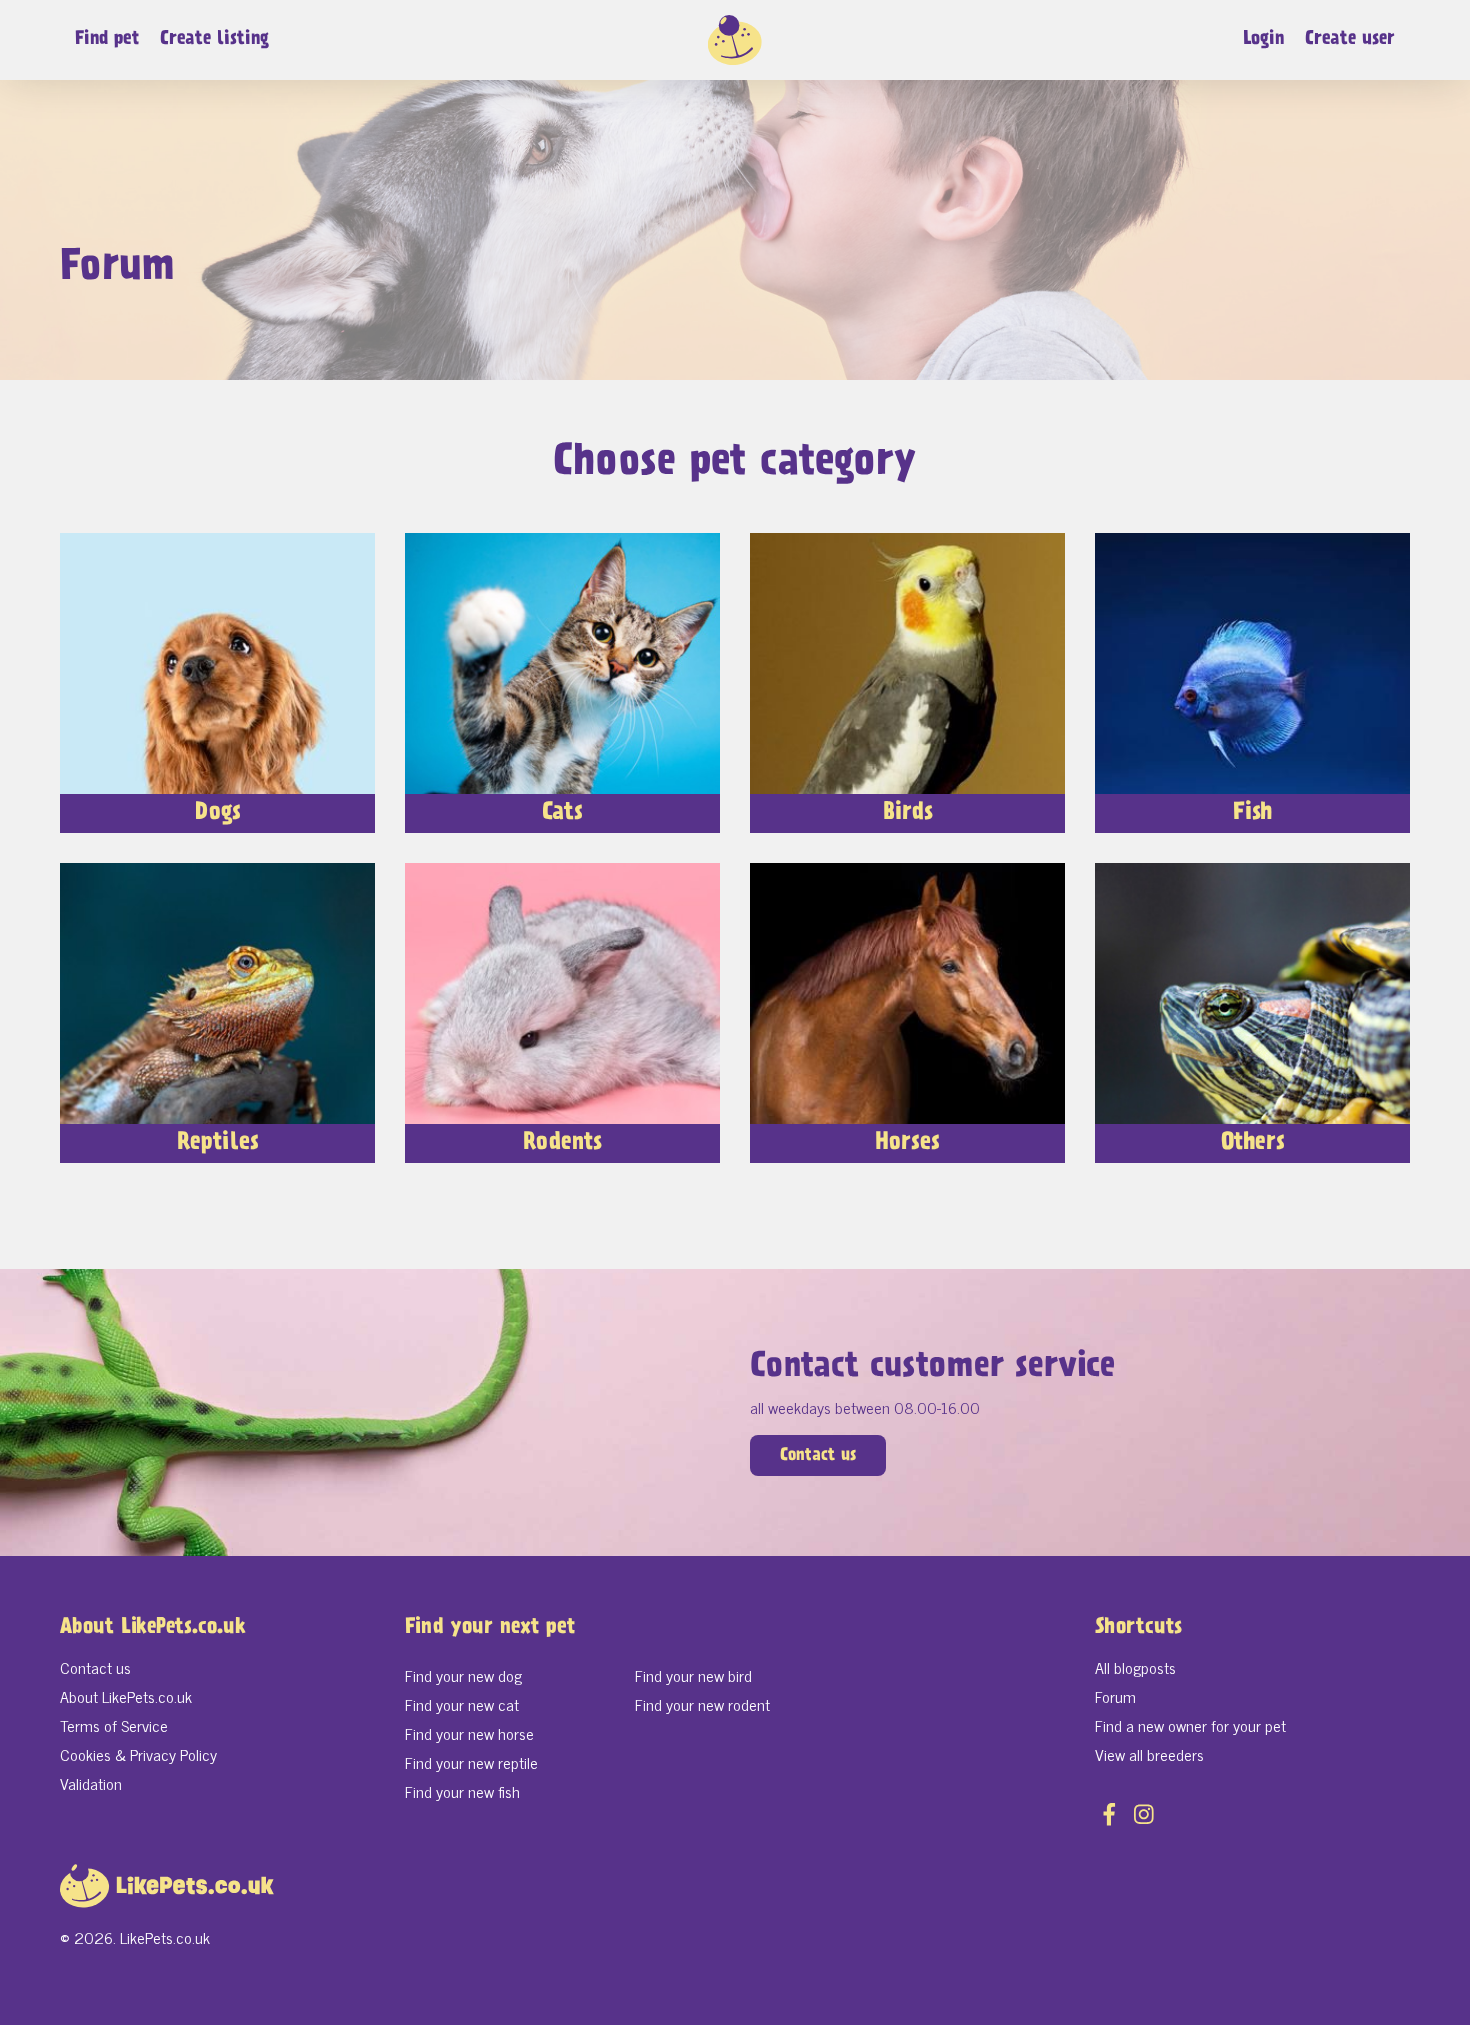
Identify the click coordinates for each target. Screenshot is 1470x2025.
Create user (1350, 39)
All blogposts (1135, 1667)
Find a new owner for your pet (1190, 1725)
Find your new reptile (471, 1762)
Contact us (818, 1456)
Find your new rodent (702, 1704)
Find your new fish (462, 1791)
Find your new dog (463, 1675)
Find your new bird (693, 1675)
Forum (1115, 1696)
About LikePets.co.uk (126, 1696)
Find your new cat (462, 1704)
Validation (91, 1783)
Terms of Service (114, 1725)
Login (1263, 39)
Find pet (107, 39)
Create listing (214, 39)
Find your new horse (469, 1733)
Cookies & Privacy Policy (138, 1754)
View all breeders (1149, 1754)
